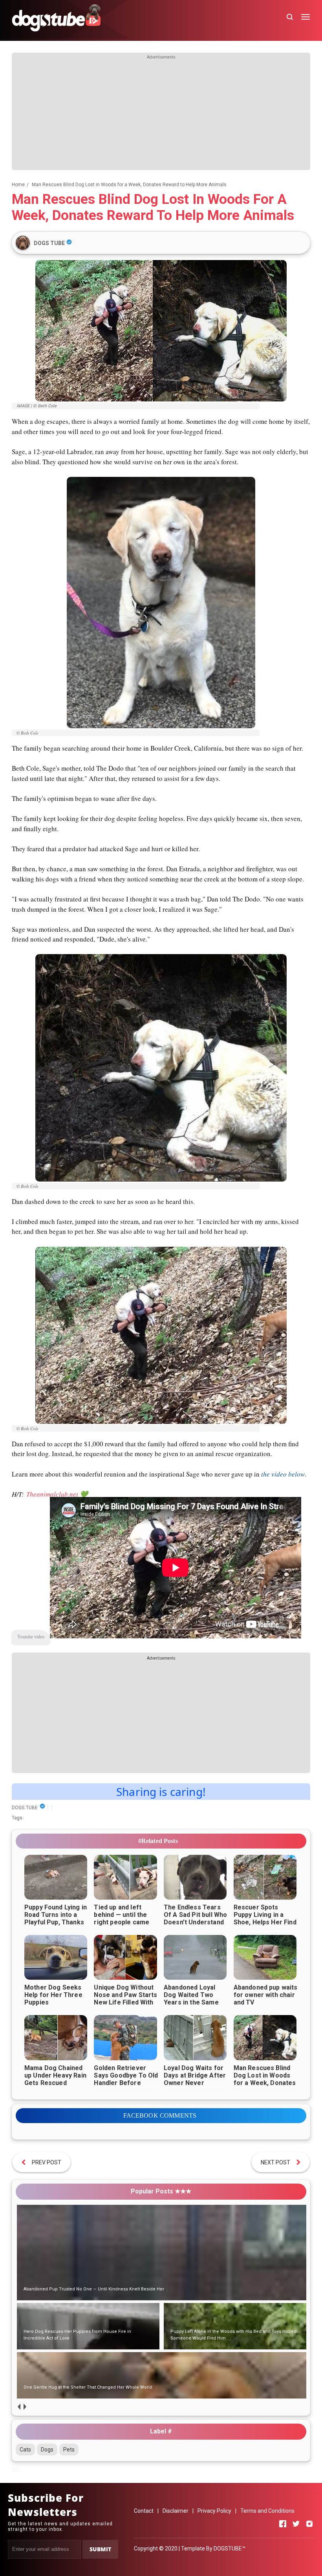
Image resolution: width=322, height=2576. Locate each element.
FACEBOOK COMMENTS (160, 2115)
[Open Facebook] (283, 2524)
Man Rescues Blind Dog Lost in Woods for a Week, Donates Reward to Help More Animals (266, 2083)
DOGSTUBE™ (230, 2549)
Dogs (47, 2450)
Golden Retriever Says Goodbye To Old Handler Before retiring (126, 2079)
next (25, 2407)
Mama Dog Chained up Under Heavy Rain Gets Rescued (55, 2075)
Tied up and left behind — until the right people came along (122, 1918)
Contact (144, 2511)
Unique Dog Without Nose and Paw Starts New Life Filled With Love (125, 1999)
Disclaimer (176, 2511)
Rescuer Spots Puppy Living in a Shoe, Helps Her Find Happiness (265, 1918)
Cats (25, 2450)
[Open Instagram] (309, 2524)
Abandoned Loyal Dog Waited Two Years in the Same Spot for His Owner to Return (193, 2002)
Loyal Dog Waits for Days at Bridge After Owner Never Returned (195, 2079)
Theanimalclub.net (52, 1494)
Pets (69, 2450)
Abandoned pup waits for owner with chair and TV (266, 1995)
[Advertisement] (161, 115)
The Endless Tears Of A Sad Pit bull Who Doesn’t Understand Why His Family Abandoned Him (195, 1922)
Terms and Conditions (267, 2511)
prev (19, 2407)
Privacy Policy (214, 2511)
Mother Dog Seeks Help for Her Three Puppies (53, 1995)
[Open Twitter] (296, 2524)
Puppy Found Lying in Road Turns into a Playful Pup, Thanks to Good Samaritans (56, 1918)
